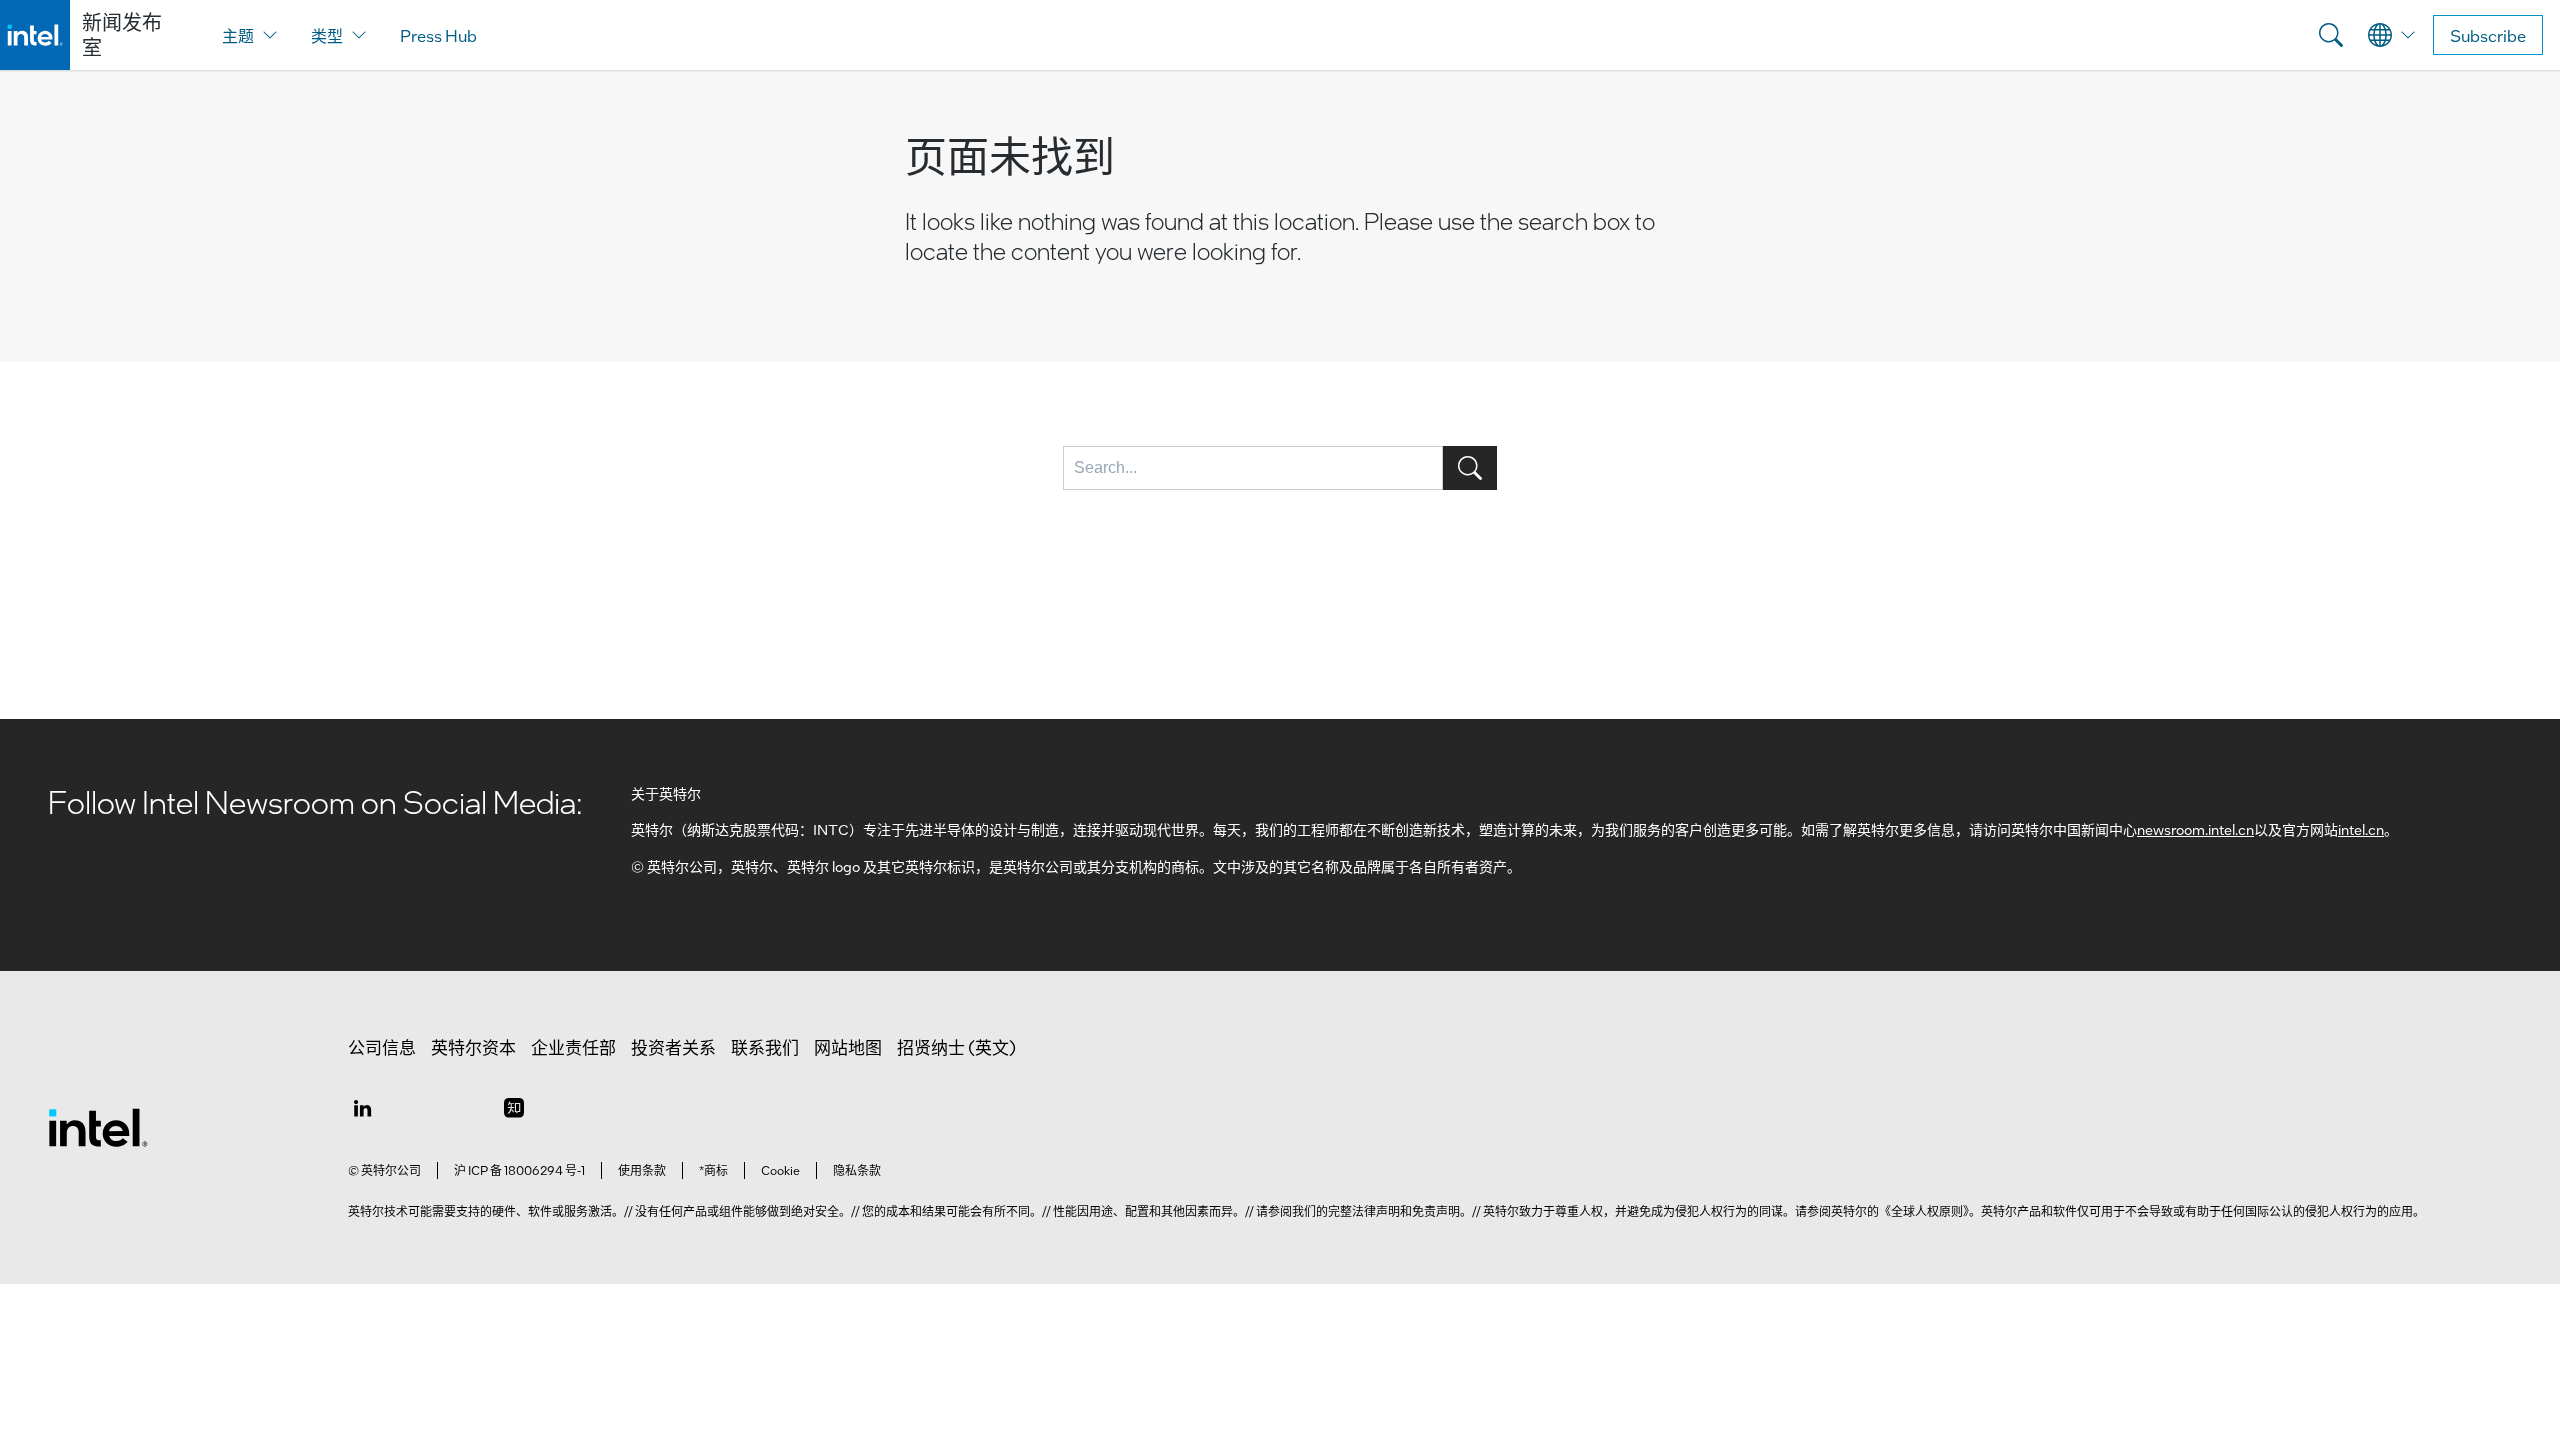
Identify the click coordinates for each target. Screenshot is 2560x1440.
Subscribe (2488, 35)
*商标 (713, 1170)
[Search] (2331, 35)
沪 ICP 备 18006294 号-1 (519, 1170)
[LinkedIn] (362, 1107)
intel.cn (2361, 829)
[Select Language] (2392, 35)
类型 (327, 35)
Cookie (780, 1170)
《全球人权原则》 (1924, 1211)
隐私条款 (857, 1170)
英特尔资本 (473, 1047)
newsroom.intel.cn (2195, 829)
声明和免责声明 (1418, 1211)
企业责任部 (573, 1047)
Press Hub (438, 35)
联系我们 (765, 1047)
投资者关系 (673, 1047)
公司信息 (382, 1047)
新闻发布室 (122, 35)
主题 (238, 35)
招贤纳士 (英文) (956, 1047)
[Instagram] (514, 1107)
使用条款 (642, 1170)
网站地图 (848, 1047)
